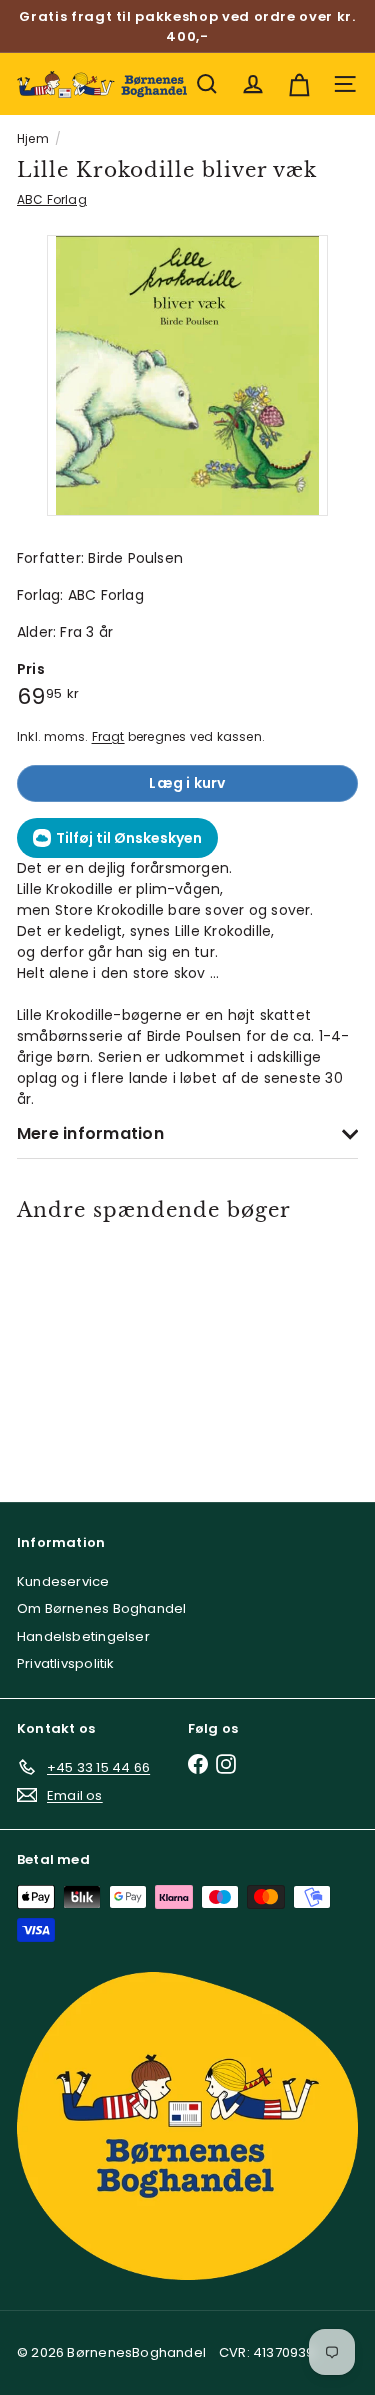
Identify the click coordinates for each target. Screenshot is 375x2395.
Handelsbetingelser (83, 1636)
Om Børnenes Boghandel (101, 1608)
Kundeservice (63, 1581)
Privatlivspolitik (66, 1663)
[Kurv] (299, 84)
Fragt (108, 737)
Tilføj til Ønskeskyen (129, 838)
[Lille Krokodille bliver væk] (85, 1349)
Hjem (33, 138)
